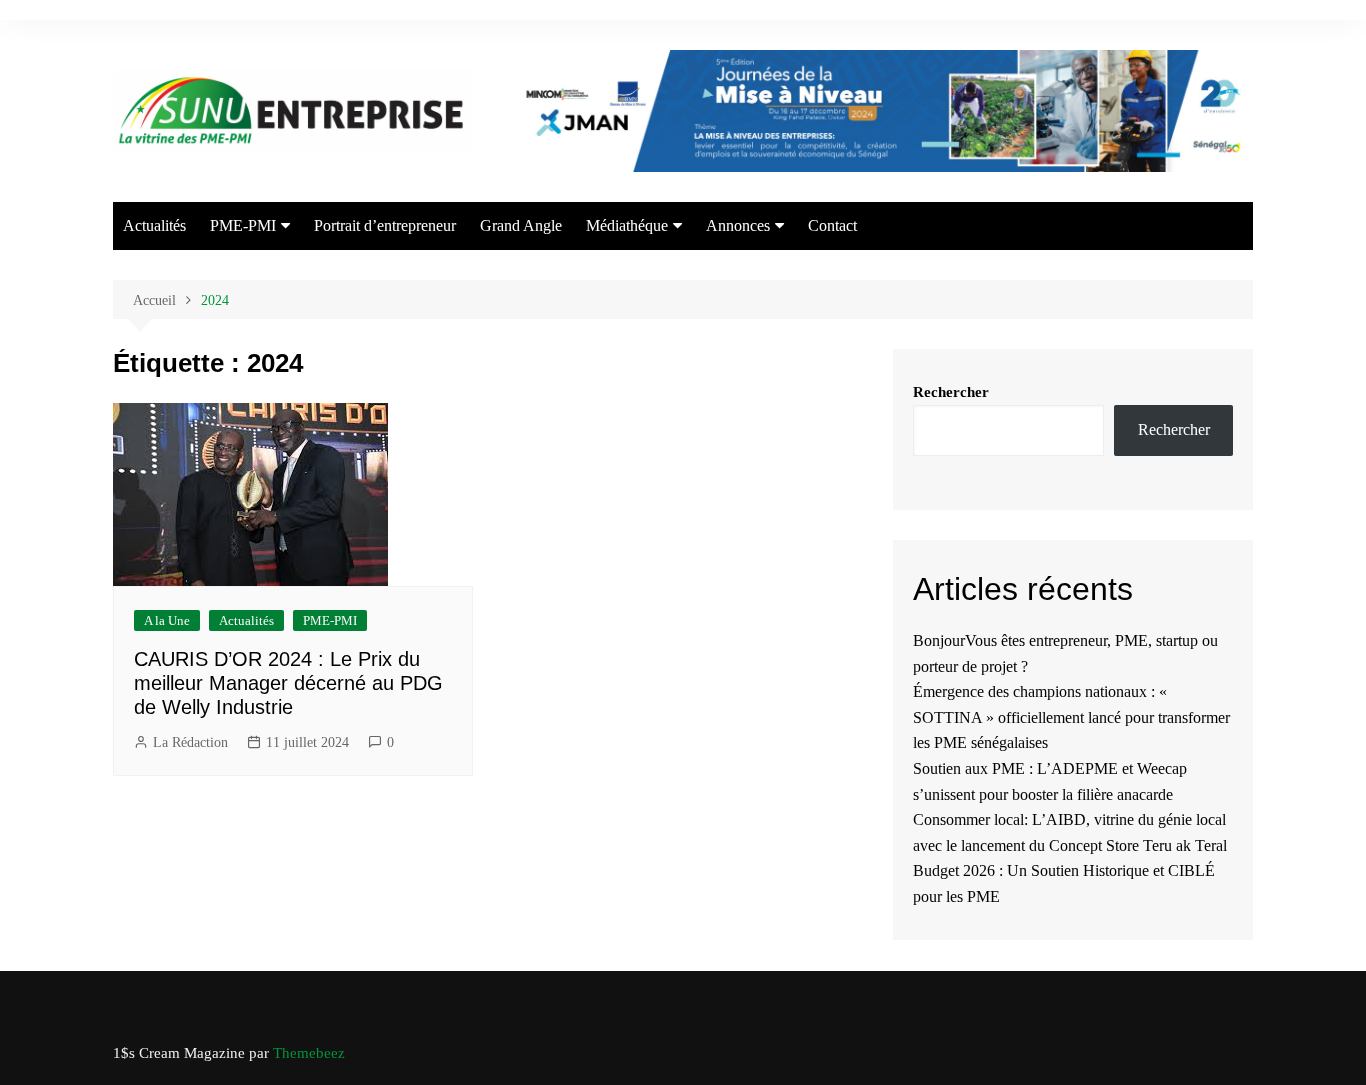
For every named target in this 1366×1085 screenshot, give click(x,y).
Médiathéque (627, 225)
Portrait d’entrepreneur (385, 225)
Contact (832, 225)
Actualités (154, 225)
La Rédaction (190, 742)
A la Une (167, 620)
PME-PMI (243, 225)
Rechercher (951, 392)
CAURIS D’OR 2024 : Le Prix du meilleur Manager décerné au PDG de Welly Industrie (288, 683)
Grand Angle (521, 225)
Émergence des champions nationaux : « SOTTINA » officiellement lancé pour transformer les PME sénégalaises (1071, 717)
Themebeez (309, 1053)
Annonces (738, 225)
